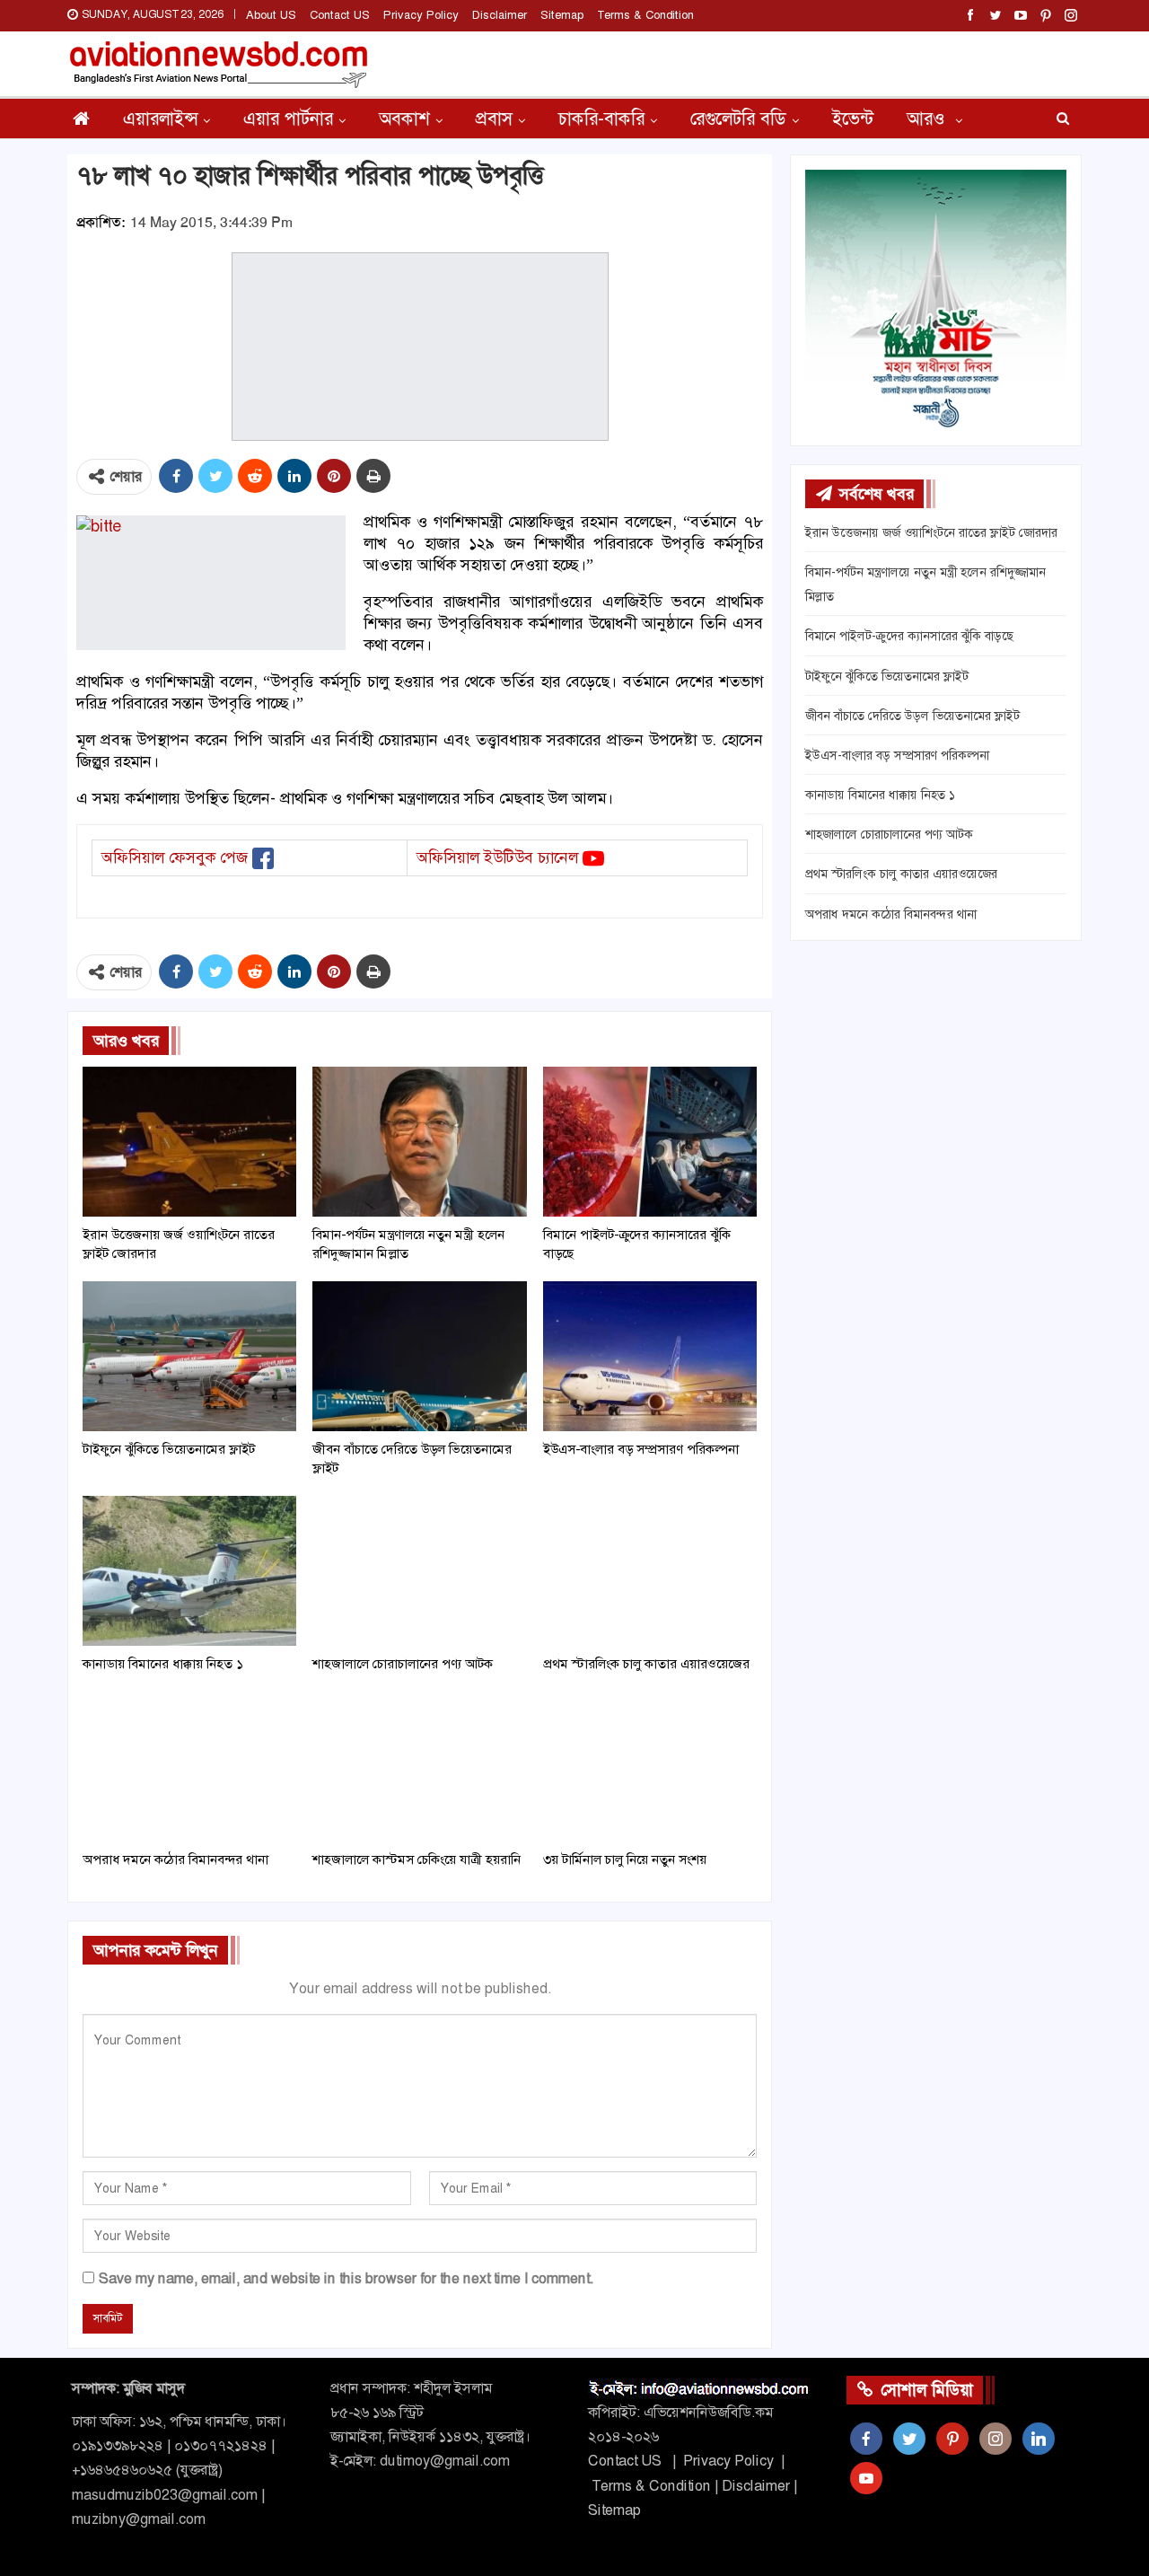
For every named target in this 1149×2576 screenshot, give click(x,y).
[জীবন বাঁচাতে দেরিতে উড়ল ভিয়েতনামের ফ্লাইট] (419, 1356)
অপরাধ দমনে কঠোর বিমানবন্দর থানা (891, 914)
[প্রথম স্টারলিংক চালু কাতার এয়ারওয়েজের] (650, 1571)
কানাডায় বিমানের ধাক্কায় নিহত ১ (880, 795)
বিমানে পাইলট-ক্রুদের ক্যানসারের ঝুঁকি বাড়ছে (909, 636)
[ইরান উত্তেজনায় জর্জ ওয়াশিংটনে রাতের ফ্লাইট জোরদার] (189, 1142)
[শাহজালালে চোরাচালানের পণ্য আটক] (419, 1571)
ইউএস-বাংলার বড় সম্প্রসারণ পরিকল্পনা (897, 755)
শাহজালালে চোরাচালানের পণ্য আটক (889, 834)
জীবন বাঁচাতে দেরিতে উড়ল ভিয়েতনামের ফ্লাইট (912, 716)
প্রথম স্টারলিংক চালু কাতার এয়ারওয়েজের (901, 874)
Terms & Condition (645, 15)
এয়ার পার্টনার (288, 119)
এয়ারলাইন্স (160, 119)
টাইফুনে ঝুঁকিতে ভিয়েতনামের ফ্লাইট (887, 676)
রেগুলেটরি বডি (738, 119)
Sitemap (562, 15)
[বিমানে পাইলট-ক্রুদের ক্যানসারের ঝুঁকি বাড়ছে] (650, 1142)
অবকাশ (404, 119)
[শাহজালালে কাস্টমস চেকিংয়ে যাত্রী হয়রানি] (419, 1767)
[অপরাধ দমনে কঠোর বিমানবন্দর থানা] (189, 1767)
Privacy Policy (421, 15)
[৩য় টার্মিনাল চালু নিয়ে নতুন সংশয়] (650, 1767)
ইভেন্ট (853, 119)
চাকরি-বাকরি (601, 119)
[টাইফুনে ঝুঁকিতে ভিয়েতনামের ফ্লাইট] (189, 1356)
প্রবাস (494, 119)
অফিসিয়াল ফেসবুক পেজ (175, 857)
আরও (928, 119)
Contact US (340, 15)
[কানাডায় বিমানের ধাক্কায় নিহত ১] (189, 1571)
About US (271, 15)
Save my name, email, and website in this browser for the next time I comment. (346, 2278)
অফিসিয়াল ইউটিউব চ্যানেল (497, 857)
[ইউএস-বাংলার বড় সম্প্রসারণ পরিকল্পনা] (650, 1356)
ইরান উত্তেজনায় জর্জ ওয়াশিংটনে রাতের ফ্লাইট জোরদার (931, 532)
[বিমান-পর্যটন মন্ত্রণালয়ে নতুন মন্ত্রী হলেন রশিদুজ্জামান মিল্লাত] (419, 1142)
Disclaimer (500, 15)
